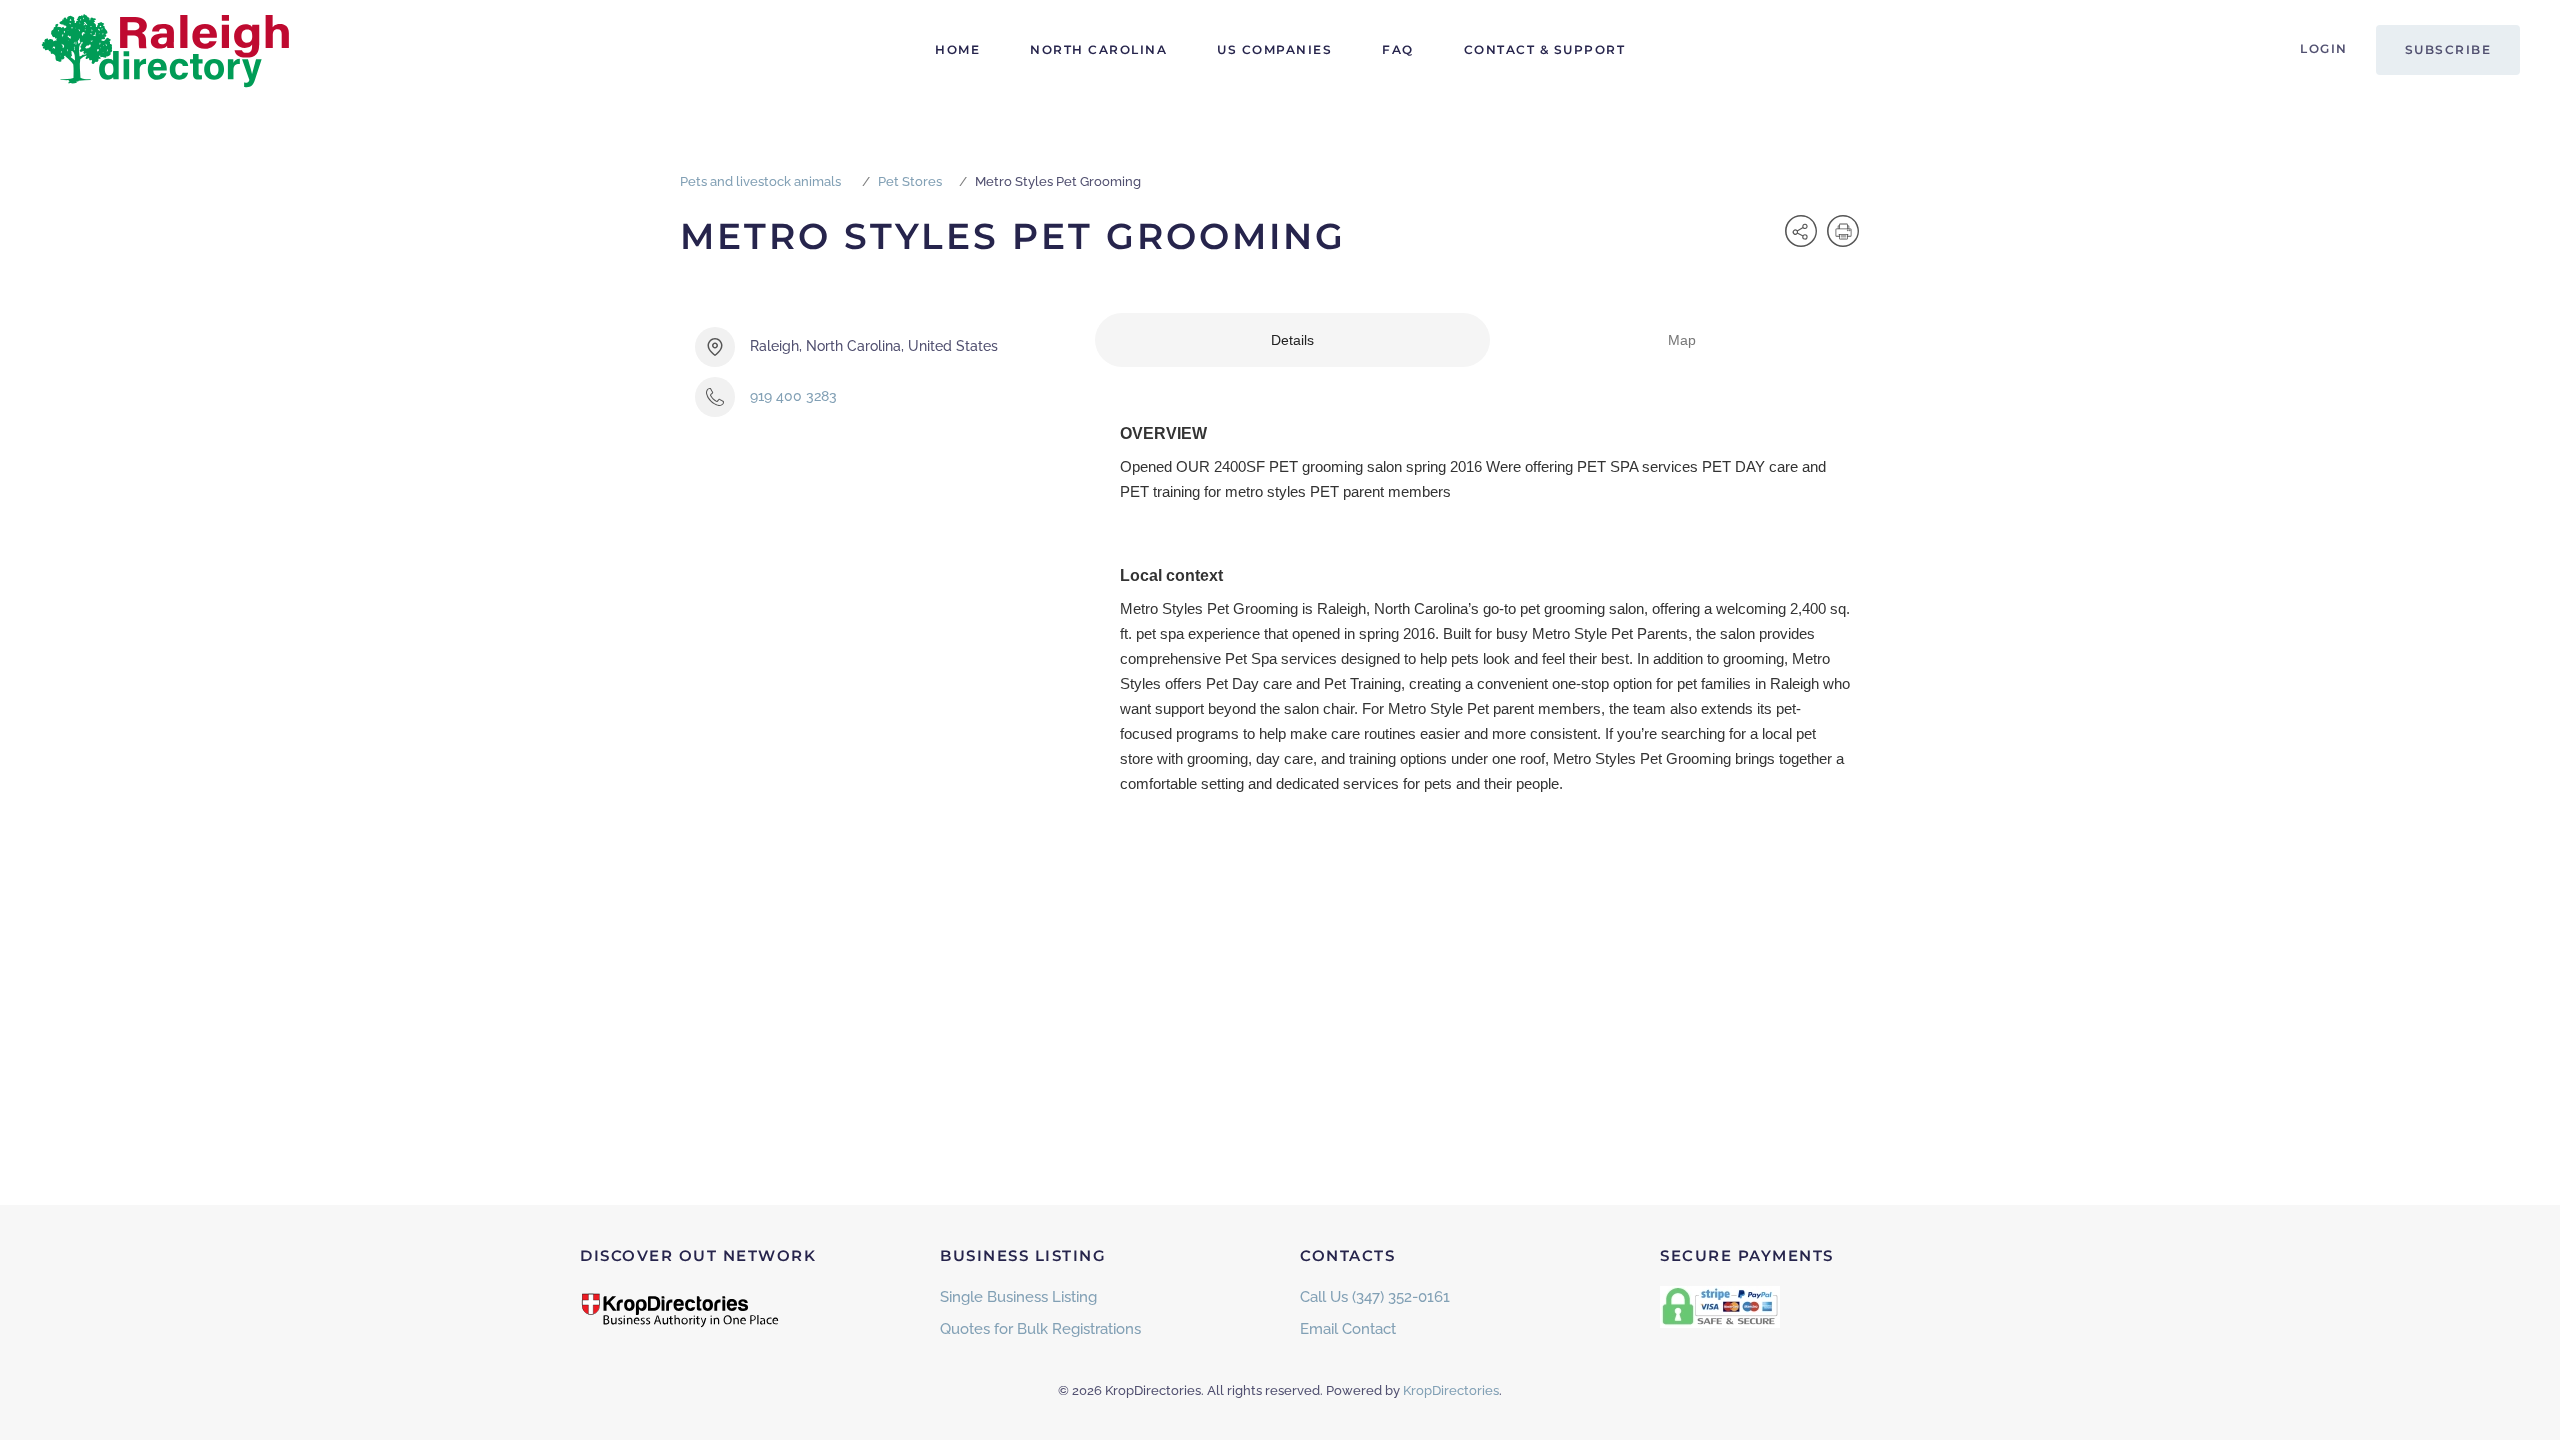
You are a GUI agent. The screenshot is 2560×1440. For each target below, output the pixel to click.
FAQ (1398, 49)
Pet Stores (910, 181)
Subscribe (2448, 49)
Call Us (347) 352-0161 (1375, 1297)
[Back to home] (165, 50)
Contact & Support (1545, 49)
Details (1292, 340)
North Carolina (1098, 49)
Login (2324, 48)
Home (957, 49)
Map (1682, 340)
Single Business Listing (1018, 1297)
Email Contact (1348, 1329)
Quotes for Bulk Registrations (1040, 1329)
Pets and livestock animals (760, 181)
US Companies (1274, 49)
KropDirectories (1451, 1390)
